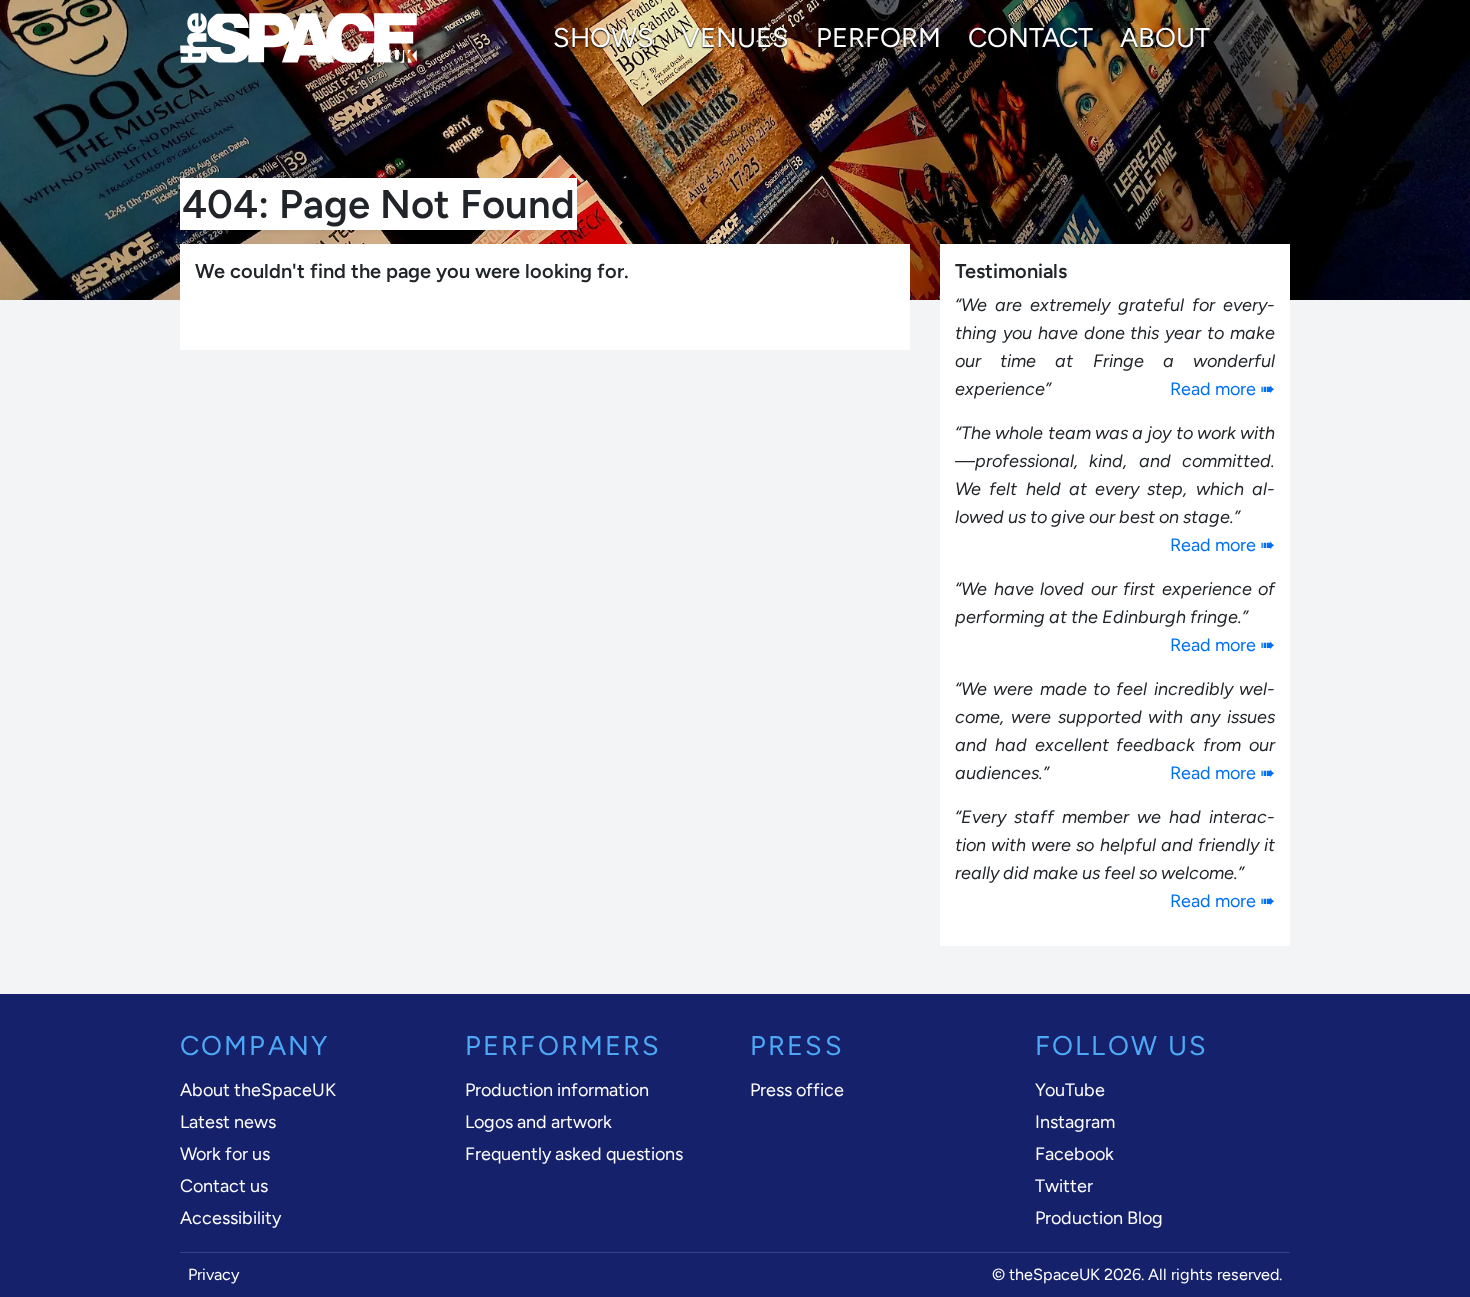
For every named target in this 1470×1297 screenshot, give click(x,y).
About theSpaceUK (258, 1090)
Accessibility (230, 1218)
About (1165, 38)
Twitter (1064, 1186)
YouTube (1070, 1090)
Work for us (225, 1154)
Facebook (1074, 1154)
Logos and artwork (538, 1122)
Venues (735, 38)
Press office (797, 1090)
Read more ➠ (1222, 389)
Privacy (214, 1274)
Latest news (228, 1122)
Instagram (1075, 1122)
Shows (603, 38)
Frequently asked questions (574, 1154)
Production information (557, 1090)
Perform (878, 38)
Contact (1030, 38)
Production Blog (1099, 1218)
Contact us (224, 1186)
